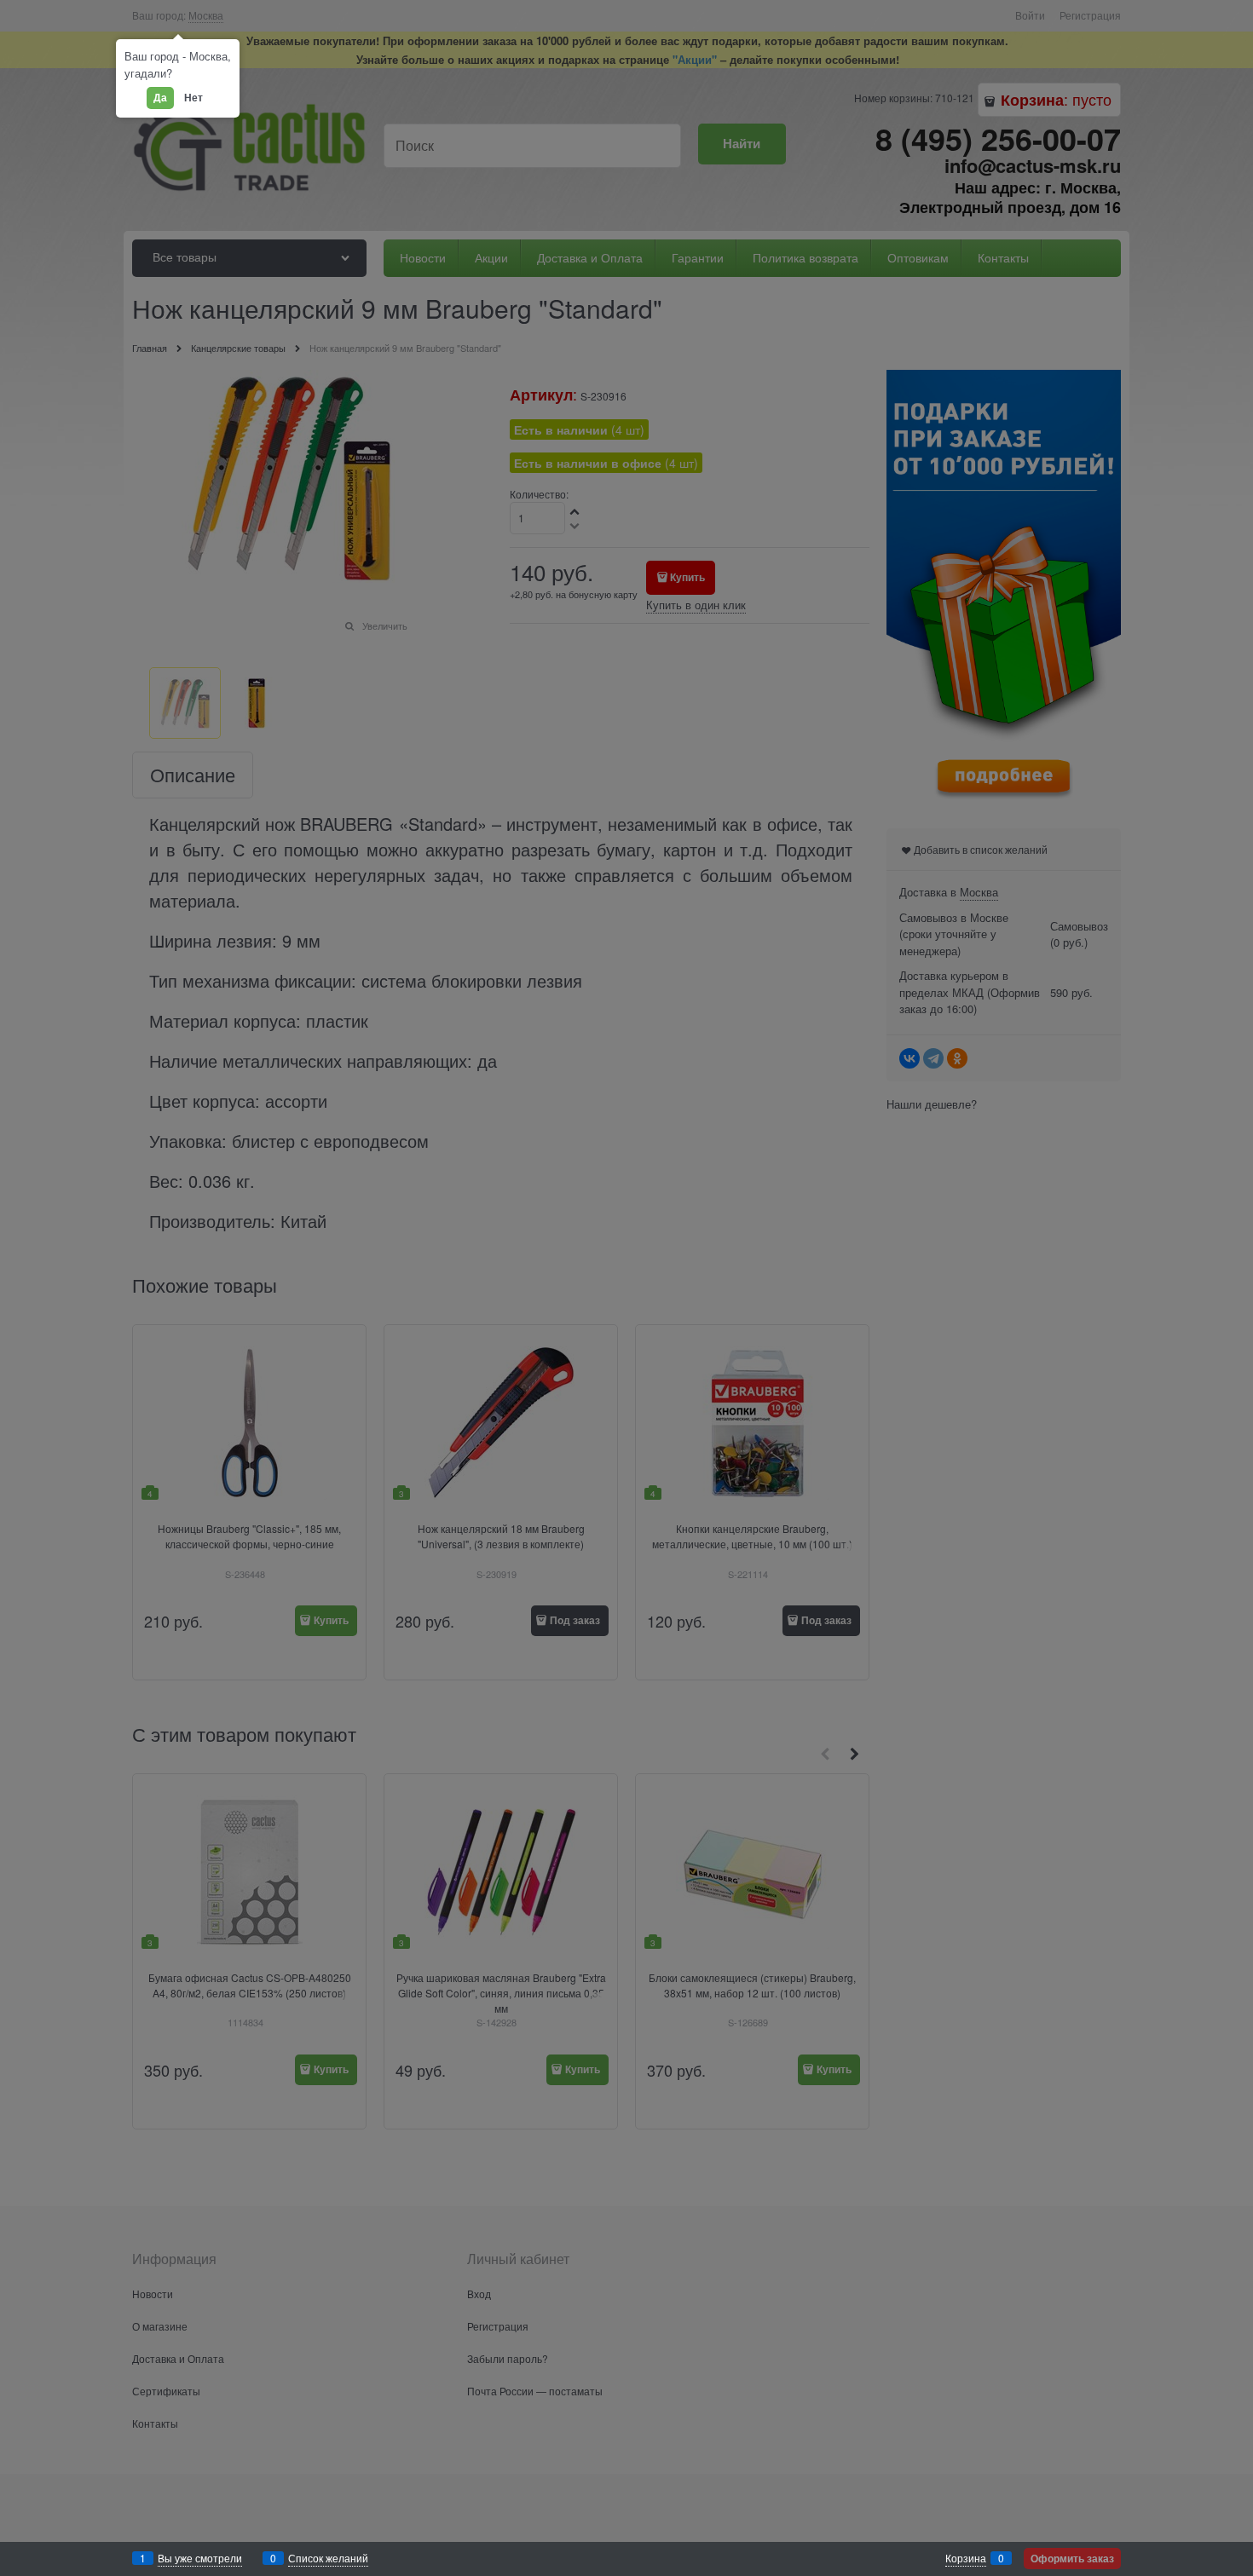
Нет (193, 97)
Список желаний (328, 2558)
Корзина (966, 2558)
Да (160, 97)
